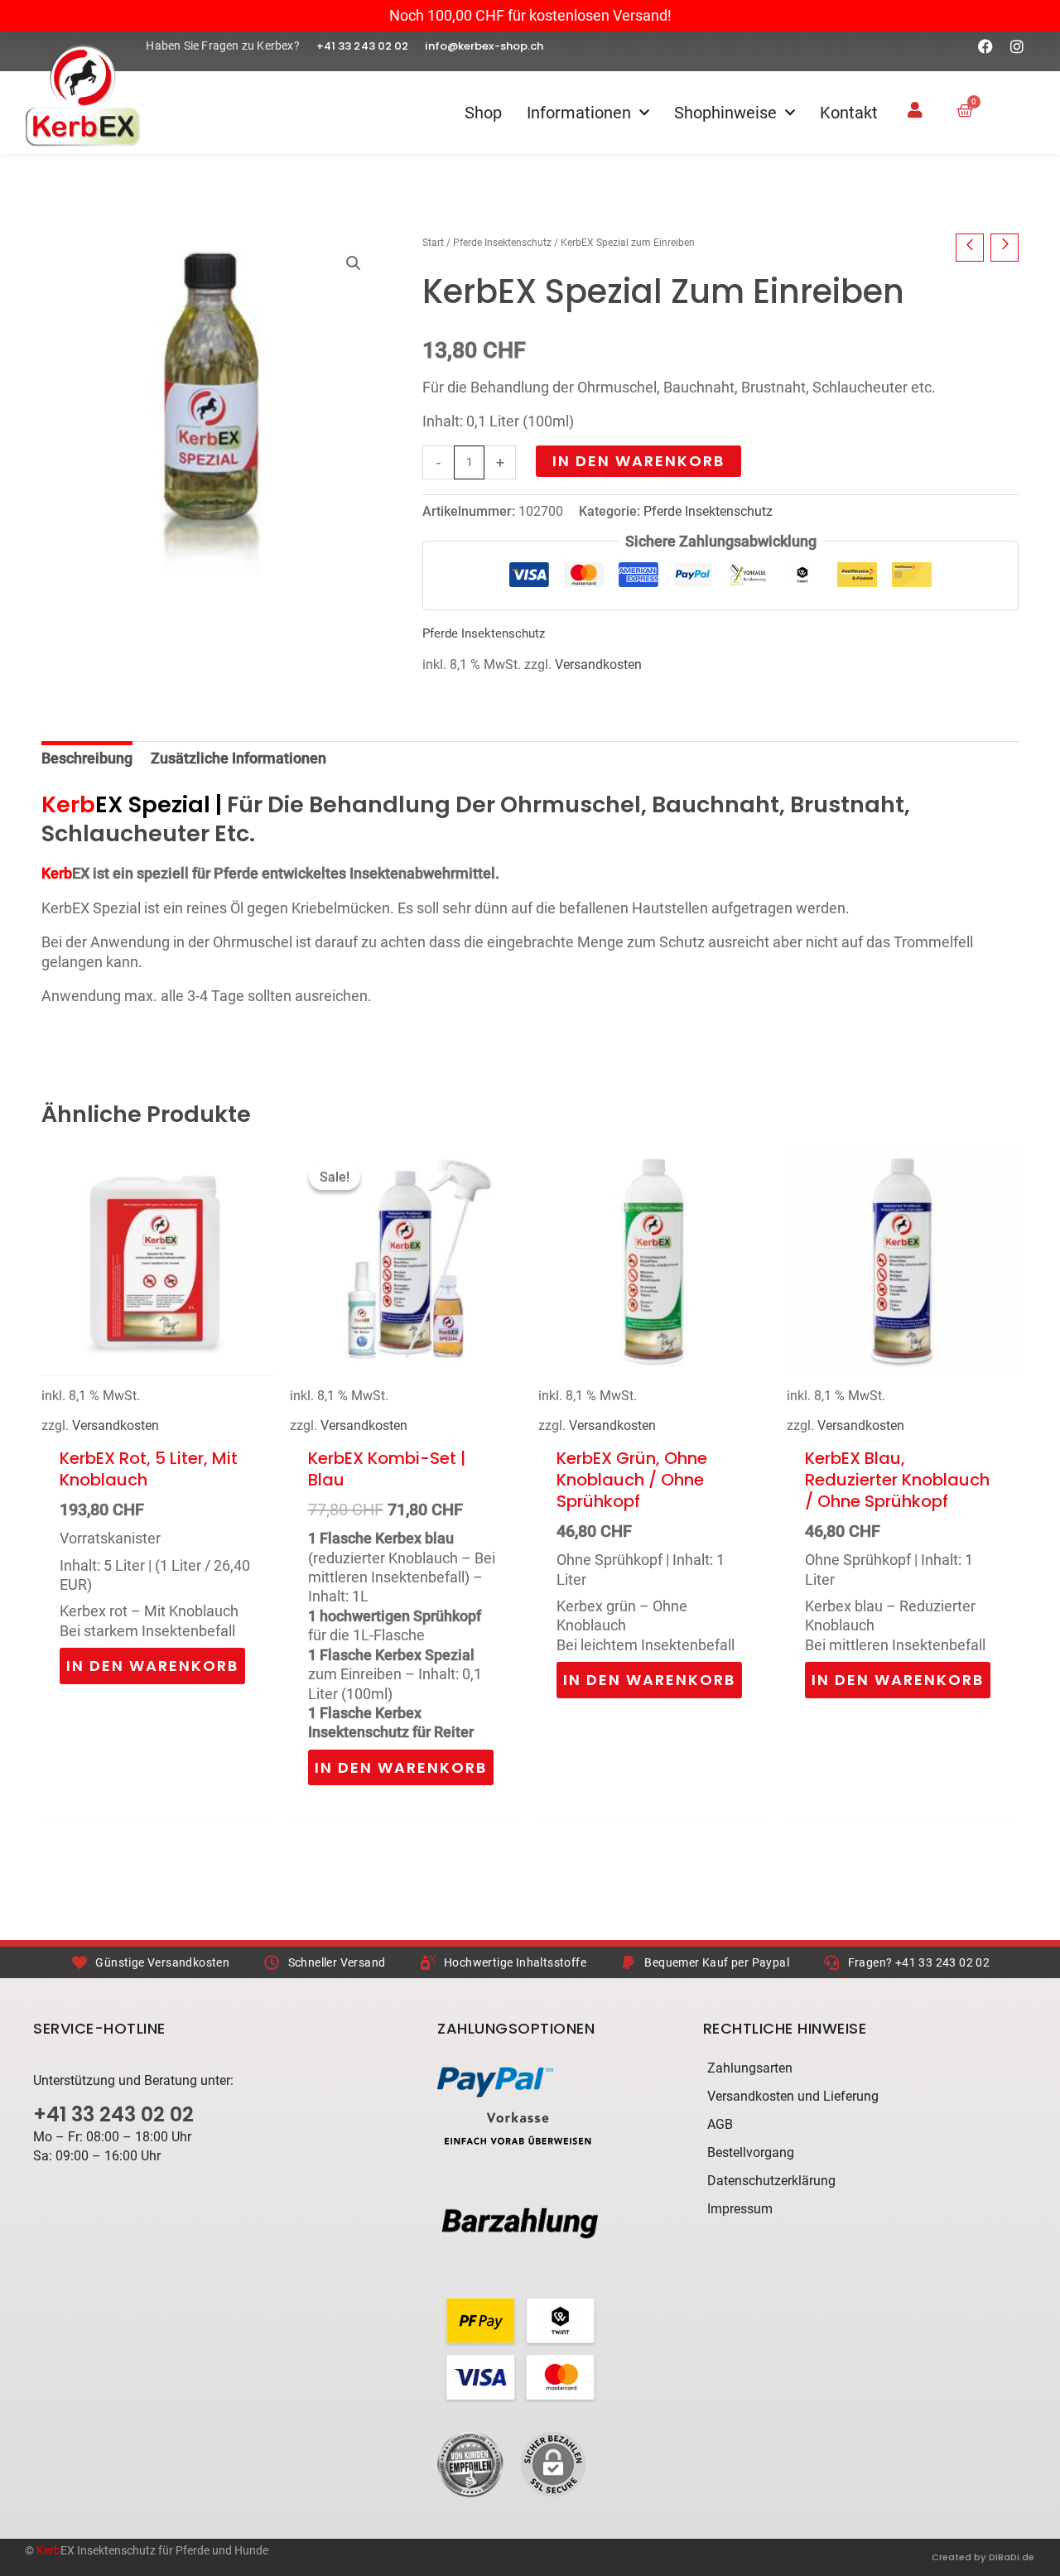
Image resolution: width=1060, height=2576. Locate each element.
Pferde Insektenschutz (502, 243)
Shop (483, 113)
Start (433, 243)
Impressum (740, 2209)
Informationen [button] (579, 113)
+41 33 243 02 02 (113, 2114)
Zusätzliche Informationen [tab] (238, 758)
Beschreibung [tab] (87, 758)
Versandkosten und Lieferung (793, 2096)
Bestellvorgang (751, 2152)
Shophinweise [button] (725, 113)
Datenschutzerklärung (771, 2181)
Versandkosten (598, 664)
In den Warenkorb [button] (152, 1666)
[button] (354, 263)
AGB (720, 2124)
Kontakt (849, 113)
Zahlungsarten (750, 2068)
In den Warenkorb (638, 461)
